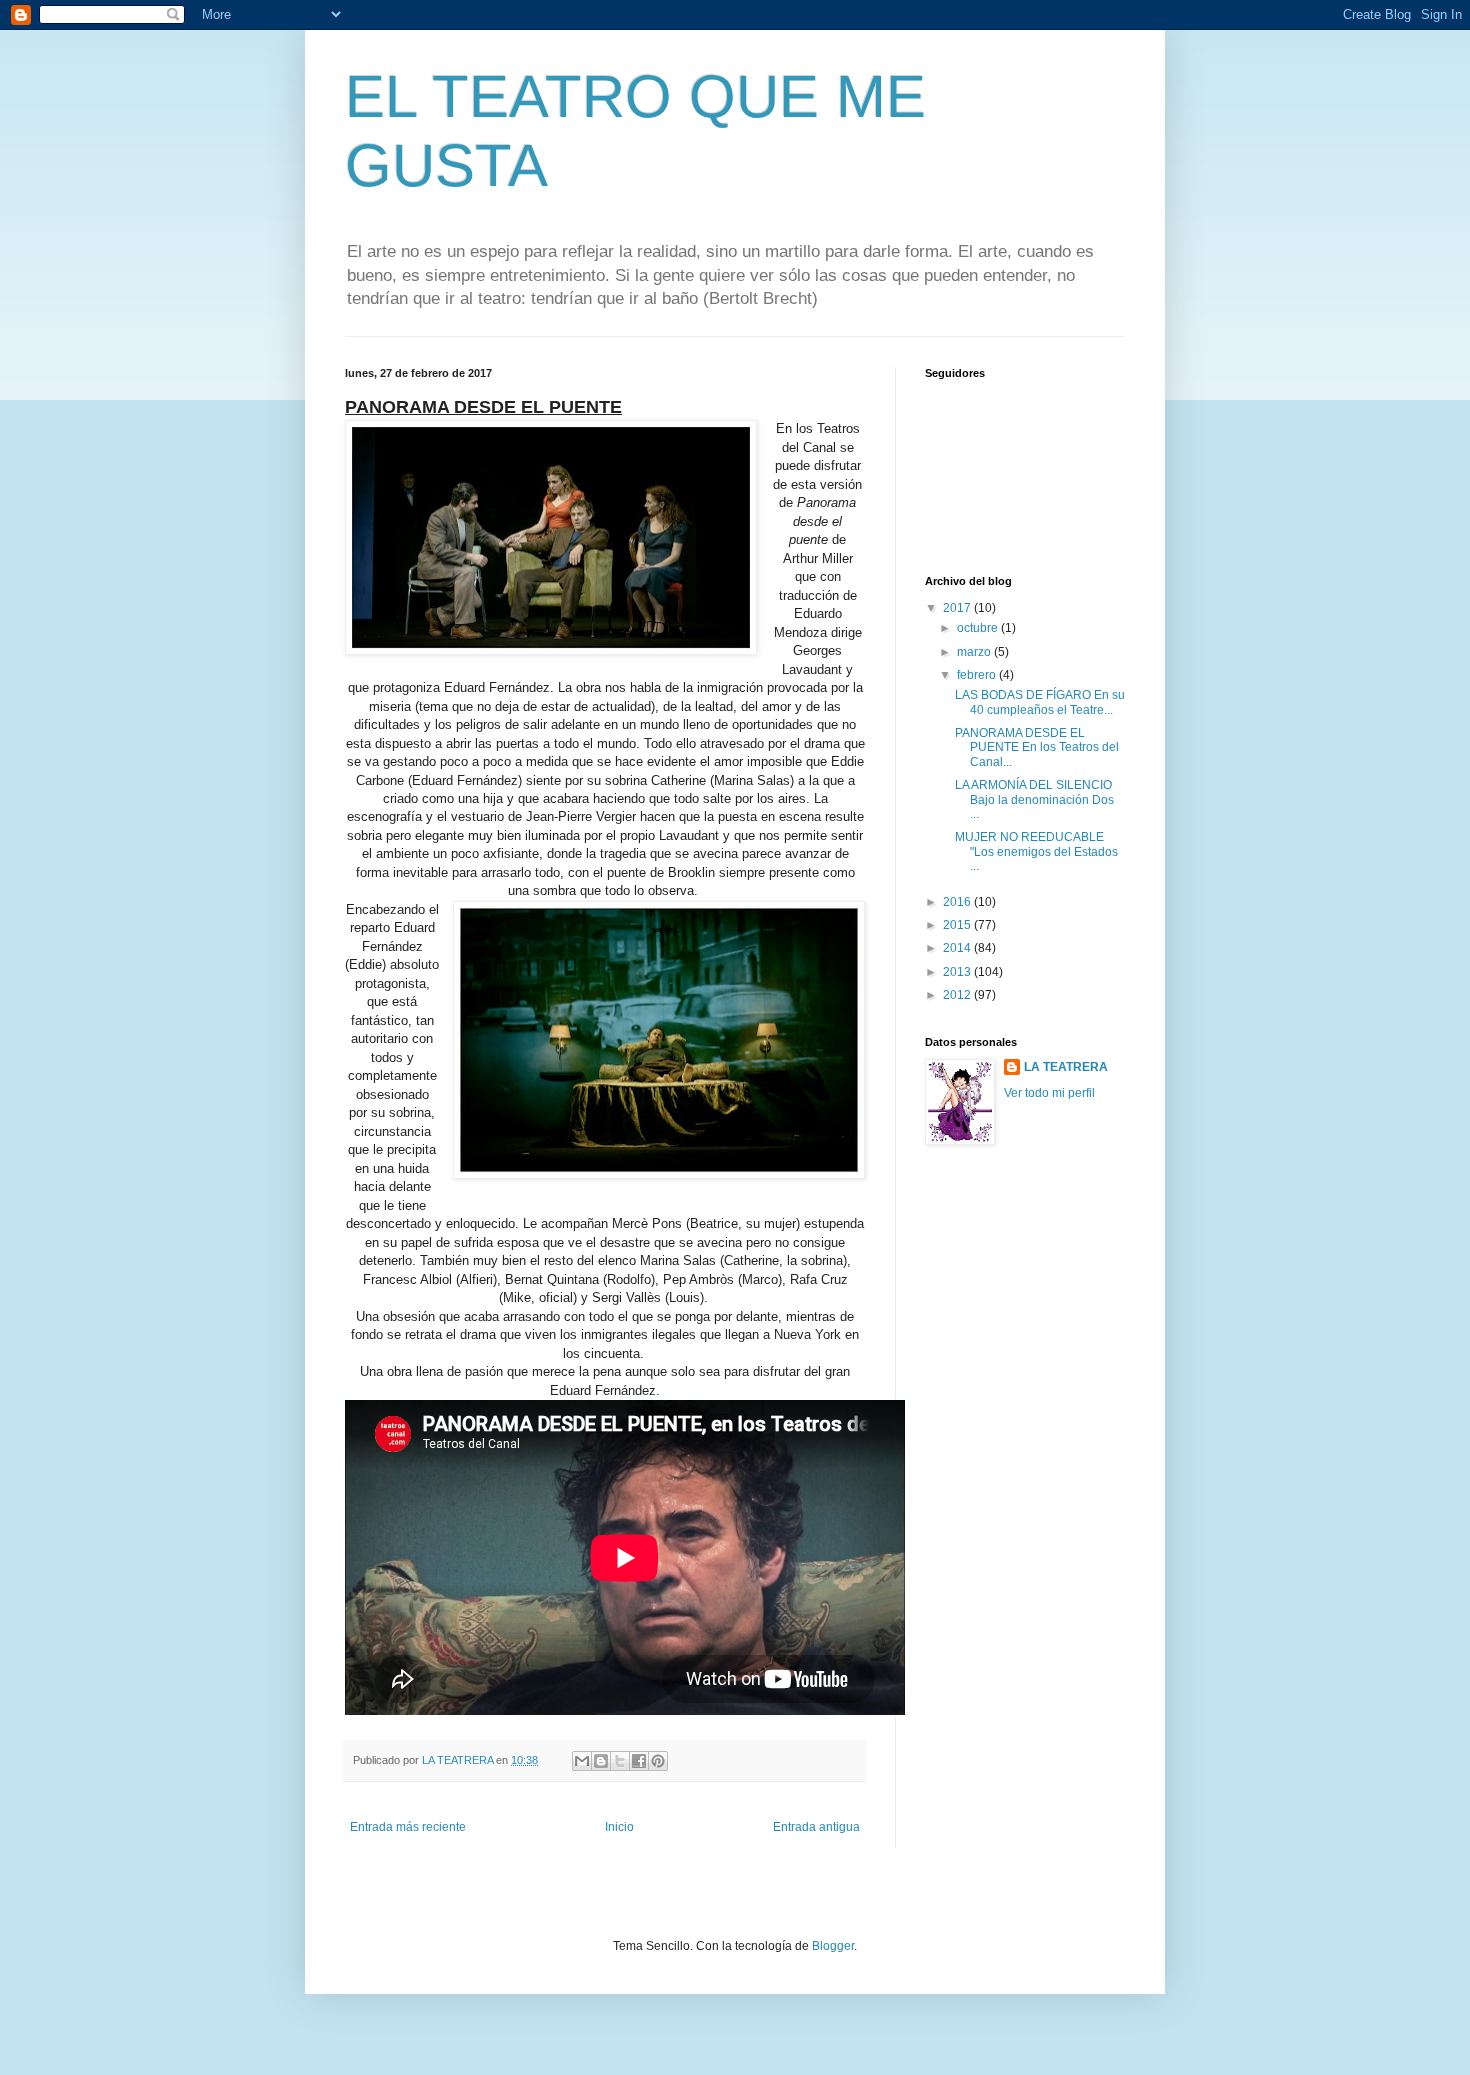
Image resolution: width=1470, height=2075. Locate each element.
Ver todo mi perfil (1049, 1093)
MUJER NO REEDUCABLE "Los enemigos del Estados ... (1036, 851)
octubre (979, 628)
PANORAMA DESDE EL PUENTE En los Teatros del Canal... (1037, 747)
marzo (975, 652)
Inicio (619, 1827)
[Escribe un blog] (601, 1761)
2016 (958, 902)
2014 (958, 948)
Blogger (833, 1946)
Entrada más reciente (408, 1827)
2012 (958, 995)
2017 (958, 608)
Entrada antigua (816, 1827)
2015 (958, 925)
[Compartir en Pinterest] (658, 1761)
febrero (978, 675)
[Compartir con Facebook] (639, 1761)
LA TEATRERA (1066, 1067)
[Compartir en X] (620, 1761)
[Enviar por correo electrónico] (582, 1761)
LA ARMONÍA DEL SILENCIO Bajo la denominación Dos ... (1034, 799)
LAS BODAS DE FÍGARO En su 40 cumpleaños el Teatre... (1040, 702)
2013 (958, 972)
